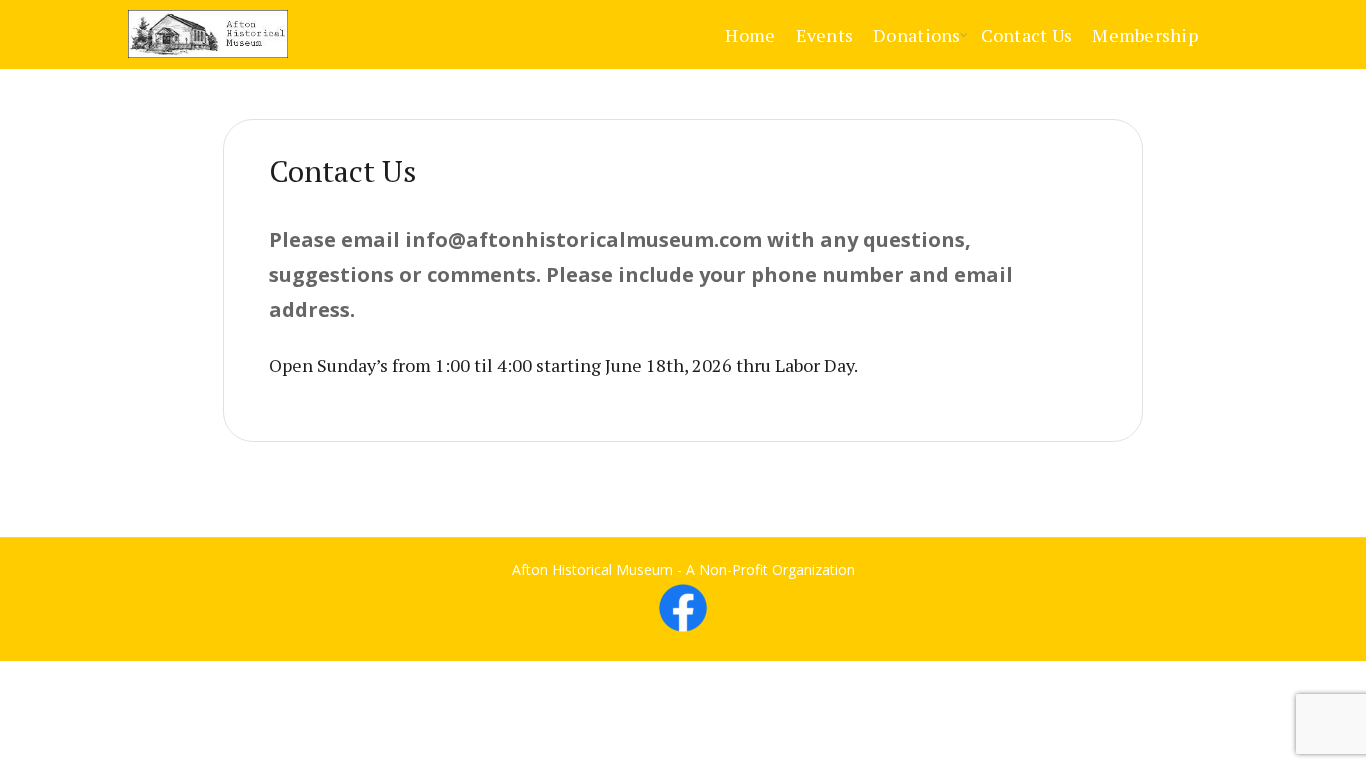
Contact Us (1027, 35)
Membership (1145, 35)
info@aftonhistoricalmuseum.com (583, 239)
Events (825, 35)
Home (750, 35)
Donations (916, 35)
